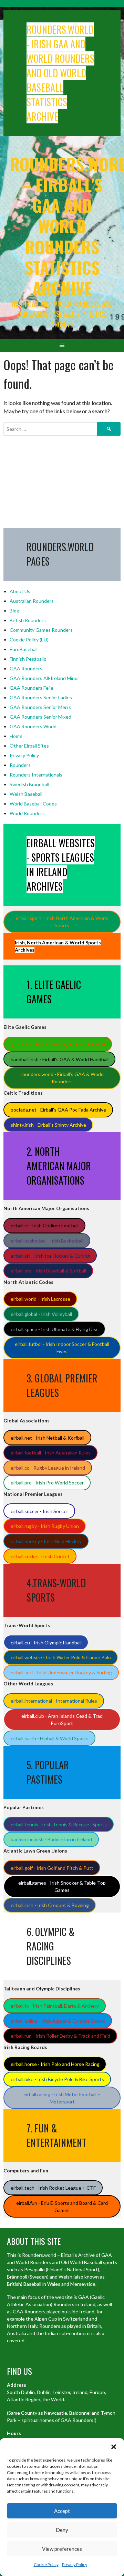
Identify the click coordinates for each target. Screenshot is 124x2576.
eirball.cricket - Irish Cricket (40, 1556)
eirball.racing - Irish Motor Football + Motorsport (62, 2098)
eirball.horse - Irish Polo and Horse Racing (55, 2064)
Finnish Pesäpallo (28, 659)
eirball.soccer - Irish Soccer (39, 1511)
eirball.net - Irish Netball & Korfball (48, 1438)
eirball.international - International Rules (54, 1701)
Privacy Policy (75, 2564)
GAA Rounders (26, 668)
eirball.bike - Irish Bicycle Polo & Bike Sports (57, 2079)
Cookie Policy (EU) (29, 640)
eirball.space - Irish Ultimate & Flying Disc (55, 1329)
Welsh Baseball (26, 794)
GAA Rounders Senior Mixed (40, 717)
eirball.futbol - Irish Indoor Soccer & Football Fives (62, 1348)
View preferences (62, 2549)
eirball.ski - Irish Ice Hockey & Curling (50, 1256)
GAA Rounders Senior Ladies (41, 697)
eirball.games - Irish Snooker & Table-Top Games (62, 1886)
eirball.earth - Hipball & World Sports (50, 1738)
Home (16, 736)
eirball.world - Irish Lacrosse (40, 1299)
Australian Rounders (32, 601)
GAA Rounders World (33, 726)
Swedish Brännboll (29, 784)
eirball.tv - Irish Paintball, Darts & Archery (55, 2006)
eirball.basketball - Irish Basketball (47, 1241)
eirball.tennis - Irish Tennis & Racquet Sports (59, 1824)
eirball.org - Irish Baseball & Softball (48, 1271)
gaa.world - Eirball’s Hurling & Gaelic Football (58, 1044)
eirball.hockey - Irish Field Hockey (46, 1541)
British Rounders (28, 620)
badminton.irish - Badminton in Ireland (51, 1839)
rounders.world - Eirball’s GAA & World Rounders (62, 1078)
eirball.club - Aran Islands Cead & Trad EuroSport (62, 1720)
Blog (14, 611)
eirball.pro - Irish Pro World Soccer (47, 1483)
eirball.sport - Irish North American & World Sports (62, 922)
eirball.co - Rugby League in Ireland (48, 1468)
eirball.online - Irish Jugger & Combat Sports (58, 2021)
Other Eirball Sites (29, 746)
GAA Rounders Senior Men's (40, 707)
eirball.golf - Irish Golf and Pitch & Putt (52, 1868)
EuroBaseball (24, 649)
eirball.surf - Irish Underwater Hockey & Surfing (61, 1672)
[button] (114, 2447)
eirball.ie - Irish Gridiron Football (45, 1225)
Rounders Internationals (36, 775)
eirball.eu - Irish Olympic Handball (46, 1642)
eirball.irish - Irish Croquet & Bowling (50, 1905)
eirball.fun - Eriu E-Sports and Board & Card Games (62, 2207)
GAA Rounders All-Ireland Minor (44, 678)
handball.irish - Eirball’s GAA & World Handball (60, 1059)
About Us (20, 591)
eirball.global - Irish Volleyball (41, 1314)
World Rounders (27, 813)
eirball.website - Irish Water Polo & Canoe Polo (61, 1657)
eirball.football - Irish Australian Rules (51, 1453)
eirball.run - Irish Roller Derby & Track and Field (60, 2036)
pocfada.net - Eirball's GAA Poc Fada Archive (58, 1110)
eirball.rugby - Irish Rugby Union (45, 1526)
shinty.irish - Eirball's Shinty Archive (48, 1125)
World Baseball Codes (33, 804)
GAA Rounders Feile (32, 688)
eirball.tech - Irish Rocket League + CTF (53, 2188)
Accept (62, 2511)
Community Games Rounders (41, 630)
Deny (62, 2530)
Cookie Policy (46, 2564)
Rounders (20, 765)
